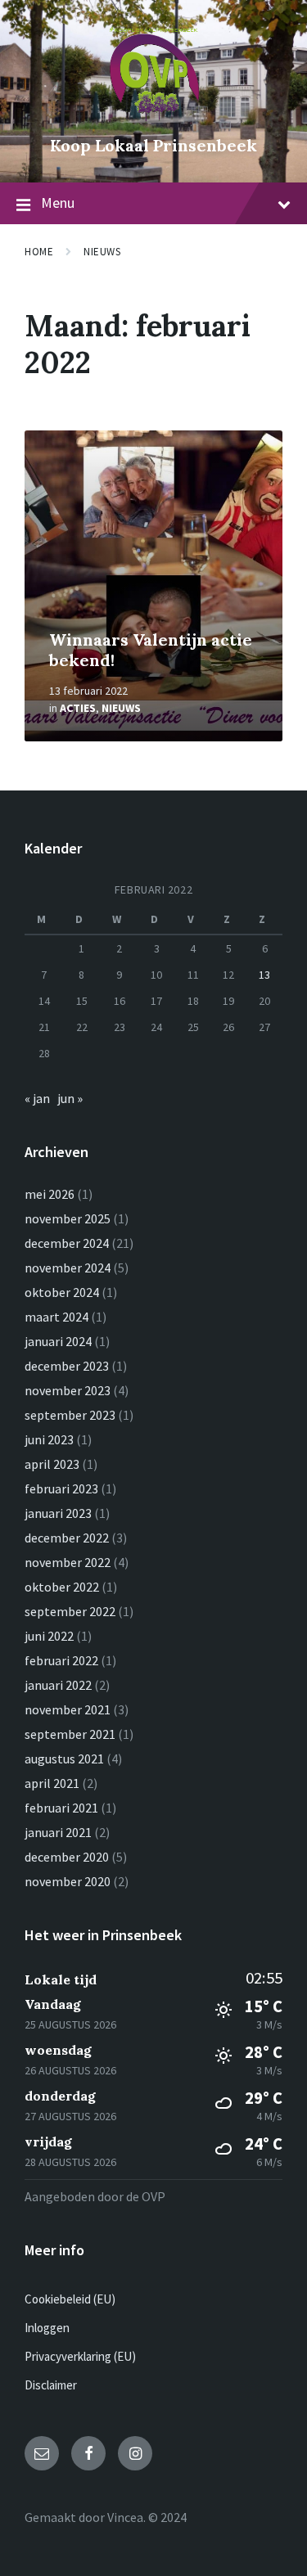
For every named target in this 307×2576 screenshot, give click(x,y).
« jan (37, 1098)
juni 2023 (49, 1439)
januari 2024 (58, 1341)
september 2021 (70, 1734)
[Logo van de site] (154, 118)
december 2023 (67, 1366)
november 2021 (68, 1709)
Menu (58, 203)
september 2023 (70, 1415)
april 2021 (52, 1783)
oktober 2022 (62, 1587)
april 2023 (52, 1464)
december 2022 (67, 1538)
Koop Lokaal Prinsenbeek (153, 145)
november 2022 (68, 1562)
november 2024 (68, 1268)
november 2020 (68, 1881)
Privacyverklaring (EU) (80, 2356)
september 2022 (70, 1611)
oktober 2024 (62, 1292)
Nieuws (102, 252)
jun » (70, 1098)
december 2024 (67, 1243)
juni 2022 (49, 1636)
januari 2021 (58, 1832)
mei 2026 (50, 1194)
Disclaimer (51, 2385)
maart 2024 (56, 1317)
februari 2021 (61, 1808)
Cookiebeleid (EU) (70, 2299)
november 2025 (68, 1218)
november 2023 (68, 1390)
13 (264, 975)
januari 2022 (58, 1685)
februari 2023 (61, 1488)
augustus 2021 (64, 1759)
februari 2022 (61, 1660)
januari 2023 (58, 1513)
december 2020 (67, 1857)
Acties (78, 708)
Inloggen (47, 2328)
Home (39, 252)
